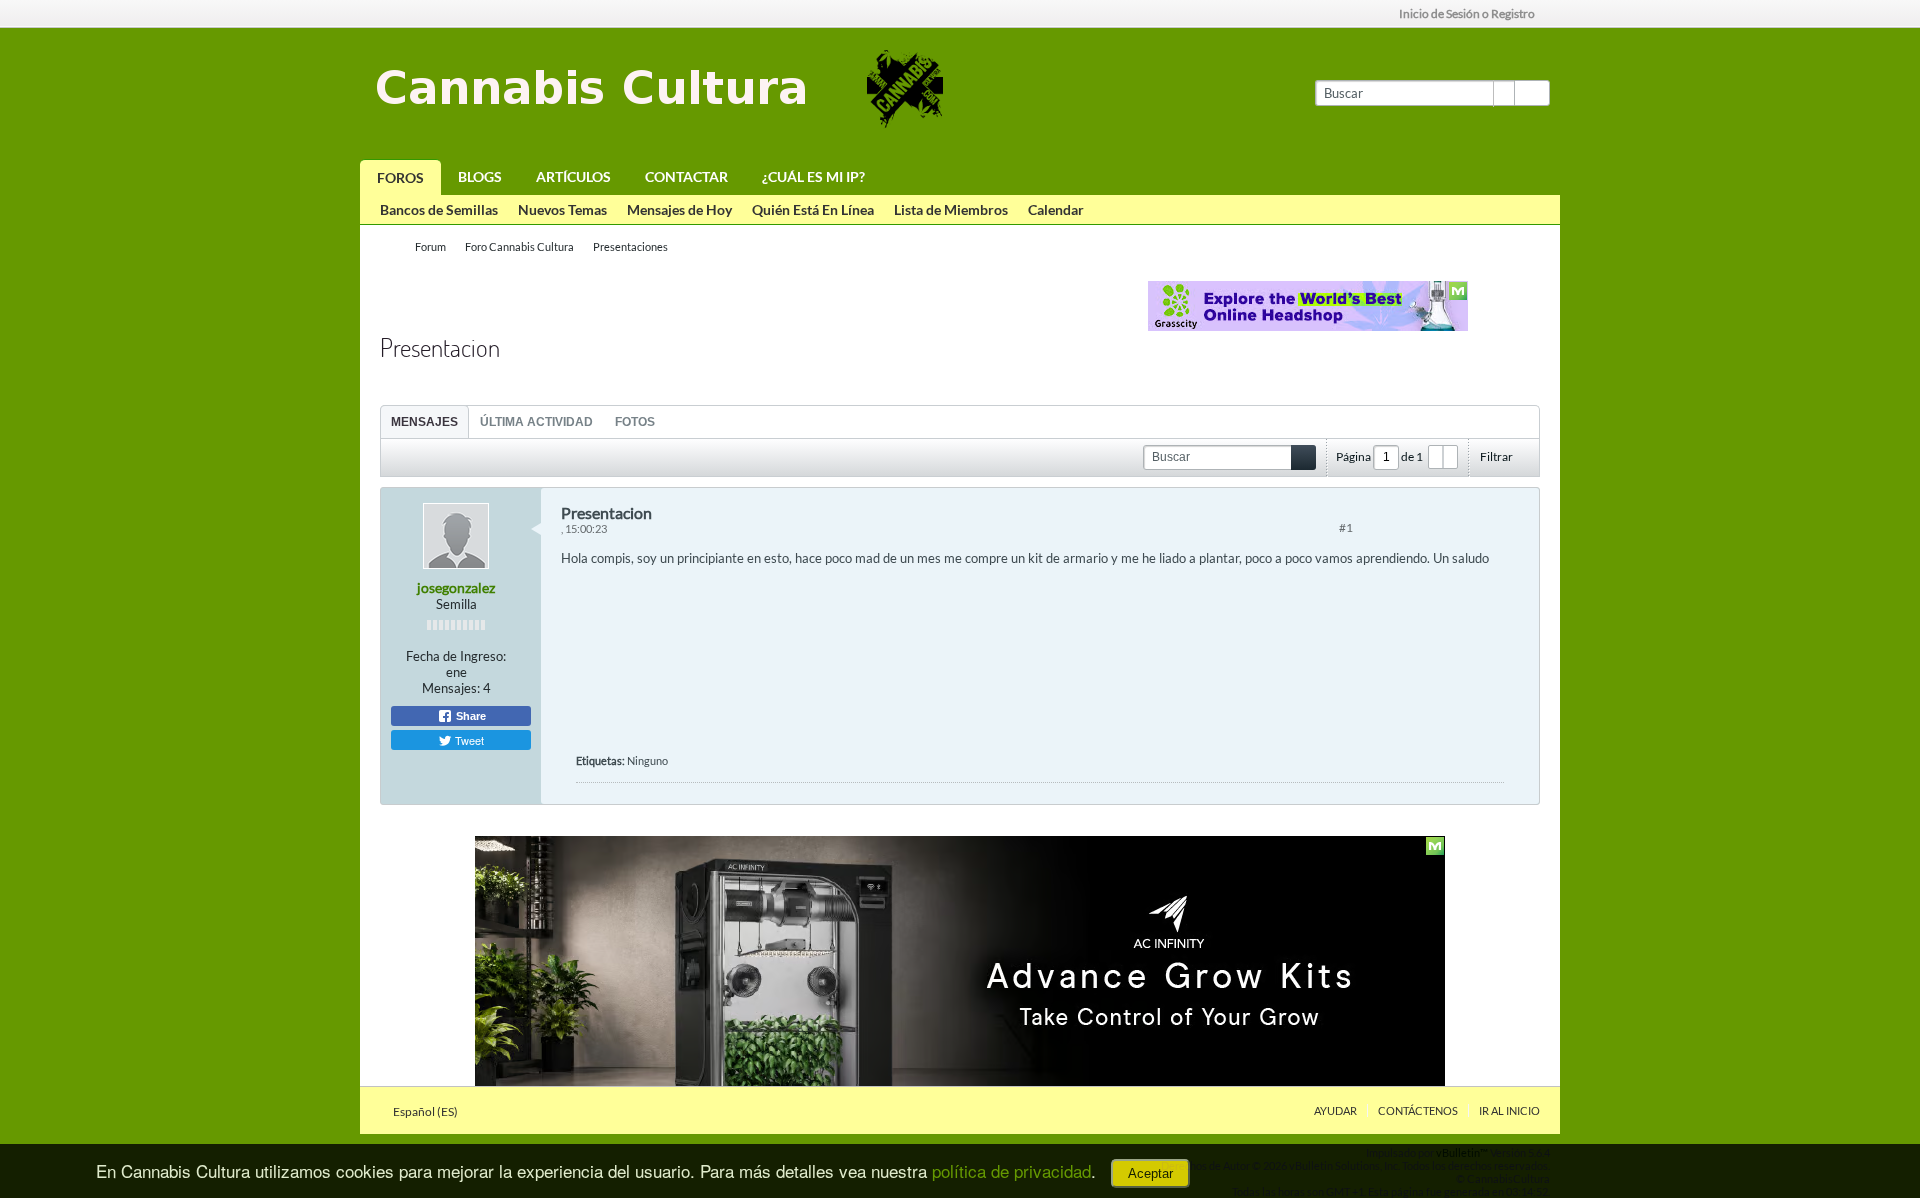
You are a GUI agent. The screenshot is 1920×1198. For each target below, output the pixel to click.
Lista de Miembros (951, 209)
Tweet (468, 740)
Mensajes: (451, 688)
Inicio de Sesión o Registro (1467, 13)
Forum (430, 246)
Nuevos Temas (562, 209)
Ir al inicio (1509, 1110)
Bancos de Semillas (439, 209)
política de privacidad (1011, 1170)
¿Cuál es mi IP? (813, 176)
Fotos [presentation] (635, 422)
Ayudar (1335, 1110)
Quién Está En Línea (813, 209)
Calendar (1056, 209)
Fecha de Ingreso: (456, 656)
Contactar (686, 176)
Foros (400, 177)
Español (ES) (426, 1111)
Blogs (480, 176)
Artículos (573, 176)
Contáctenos (1418, 1110)
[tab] (424, 421)
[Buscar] (1532, 93)
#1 (1346, 527)
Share (469, 716)
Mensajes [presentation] (424, 422)
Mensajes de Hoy (679, 209)
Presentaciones (630, 246)
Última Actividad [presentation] (536, 422)
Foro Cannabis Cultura (519, 246)
